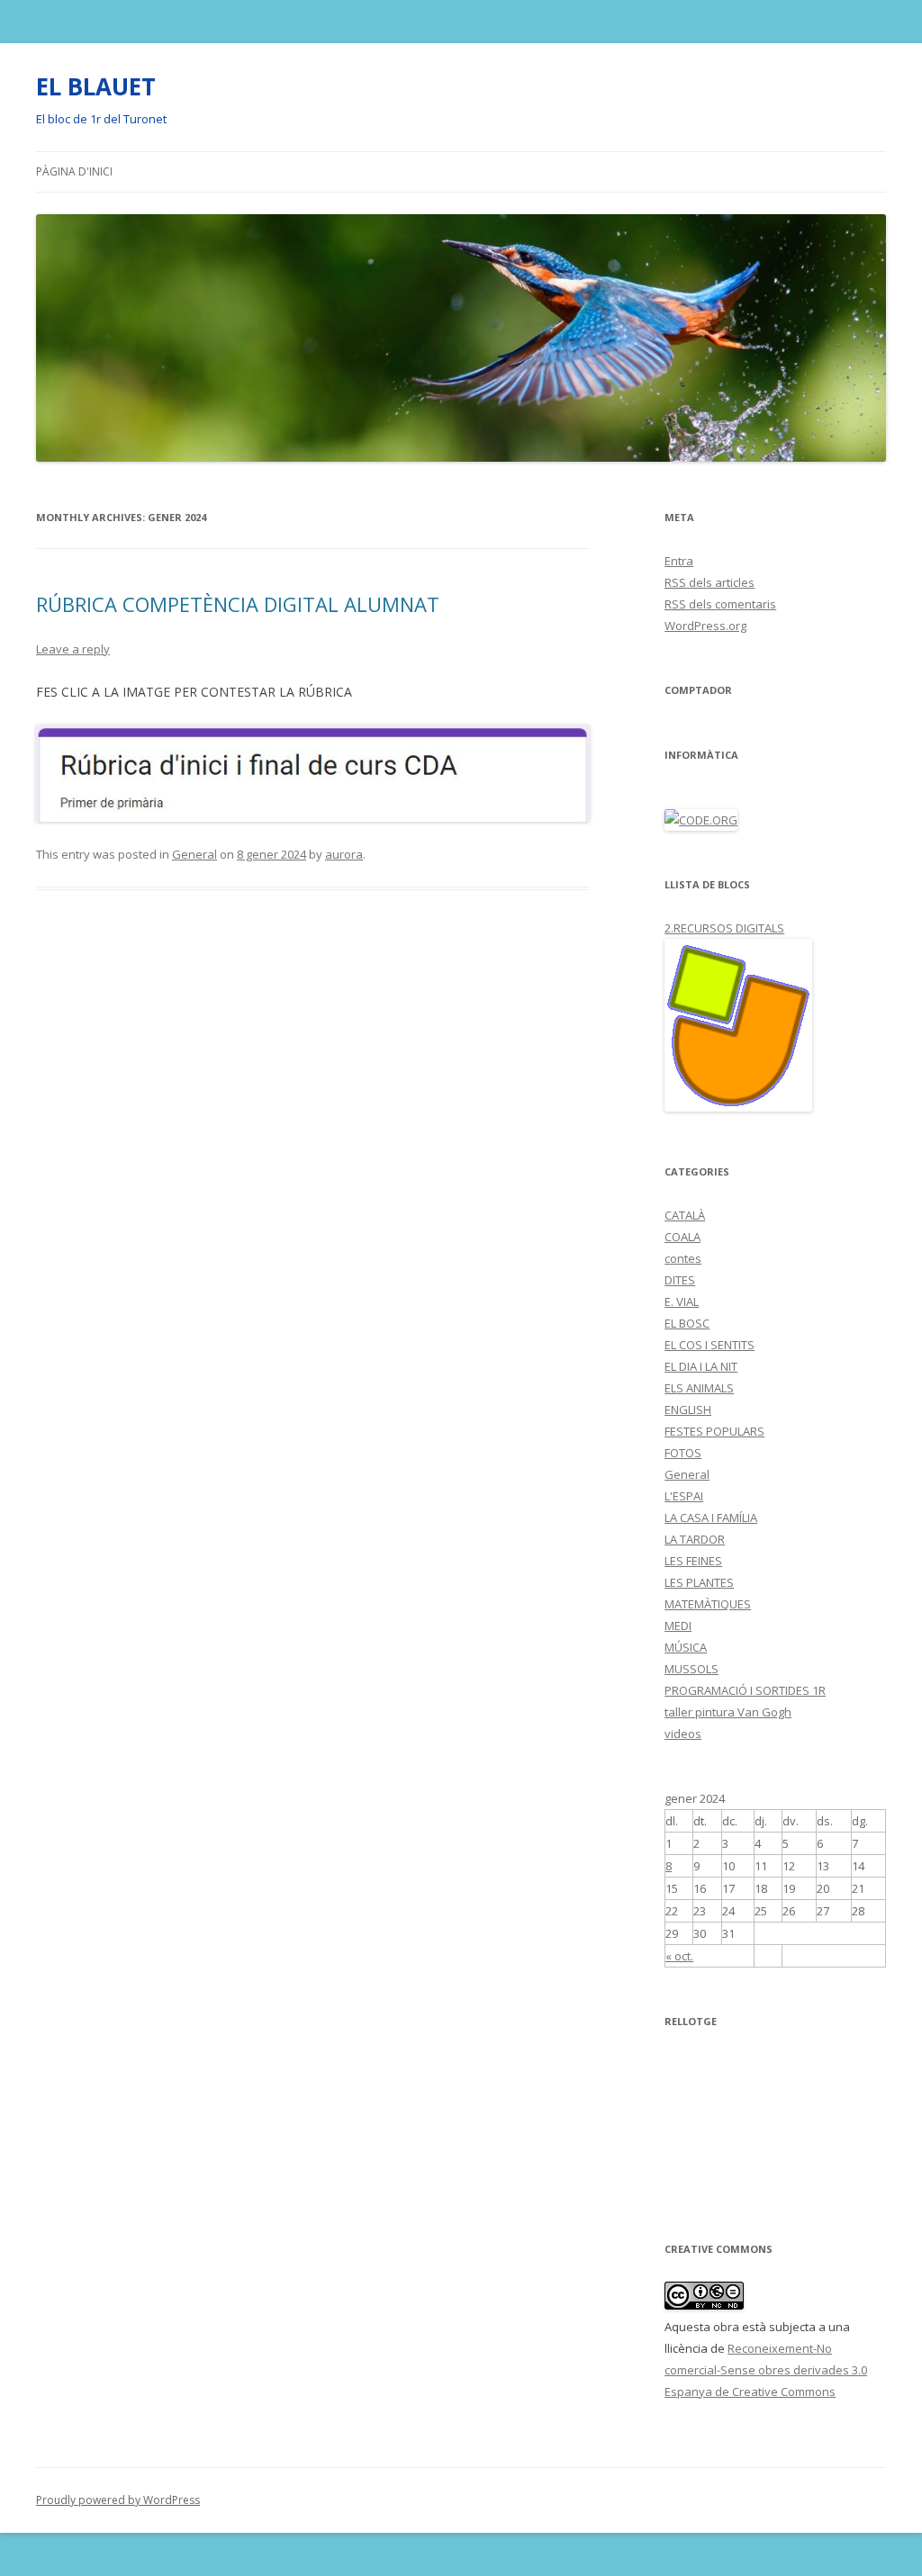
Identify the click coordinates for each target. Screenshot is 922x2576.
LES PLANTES (699, 1582)
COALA (682, 1237)
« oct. (679, 1956)
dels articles (710, 582)
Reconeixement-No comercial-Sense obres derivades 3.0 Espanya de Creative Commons (766, 2370)
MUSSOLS (691, 1669)
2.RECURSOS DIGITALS (724, 928)
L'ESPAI (684, 1496)
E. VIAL (682, 1302)
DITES (680, 1280)
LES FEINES (693, 1561)
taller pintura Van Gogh (728, 1712)
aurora (344, 854)
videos (683, 1734)
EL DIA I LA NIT (701, 1366)
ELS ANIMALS (699, 1388)
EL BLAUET (96, 86)
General (194, 854)
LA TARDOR (695, 1539)
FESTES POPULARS (714, 1431)
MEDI (678, 1626)
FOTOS (683, 1453)
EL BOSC (687, 1323)
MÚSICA (686, 1647)
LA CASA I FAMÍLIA (711, 1518)
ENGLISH (688, 1410)
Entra (679, 561)
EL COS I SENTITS (710, 1345)
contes (683, 1258)
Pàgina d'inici (74, 171)
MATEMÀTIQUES (708, 1604)
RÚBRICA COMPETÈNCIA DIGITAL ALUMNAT (238, 604)
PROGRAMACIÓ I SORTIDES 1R (745, 1690)
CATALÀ (685, 1215)
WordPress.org (705, 626)
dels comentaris (720, 604)
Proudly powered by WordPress (118, 2500)
